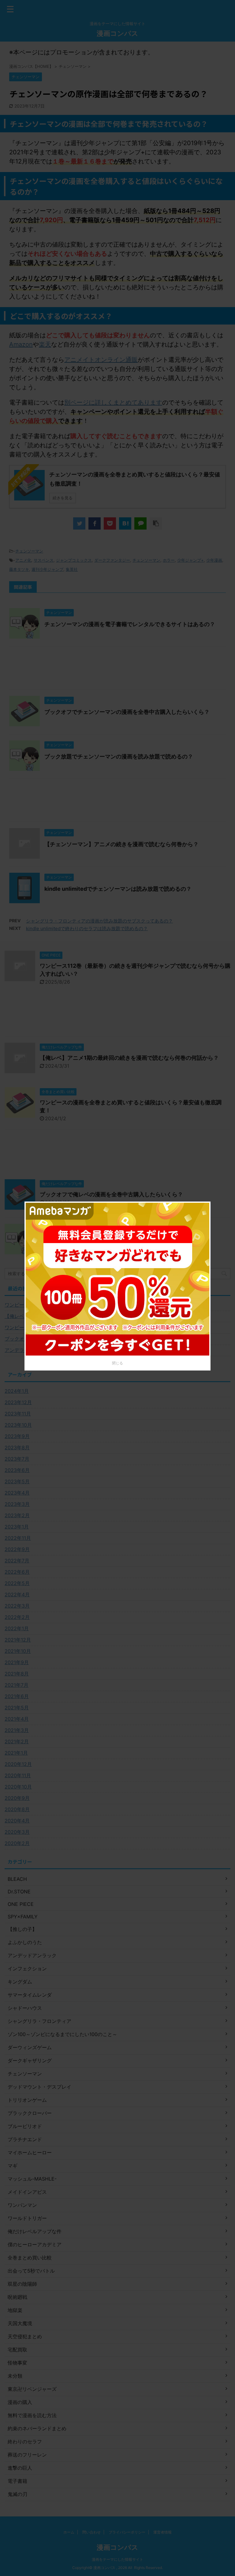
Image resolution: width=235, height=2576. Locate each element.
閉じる (117, 1363)
